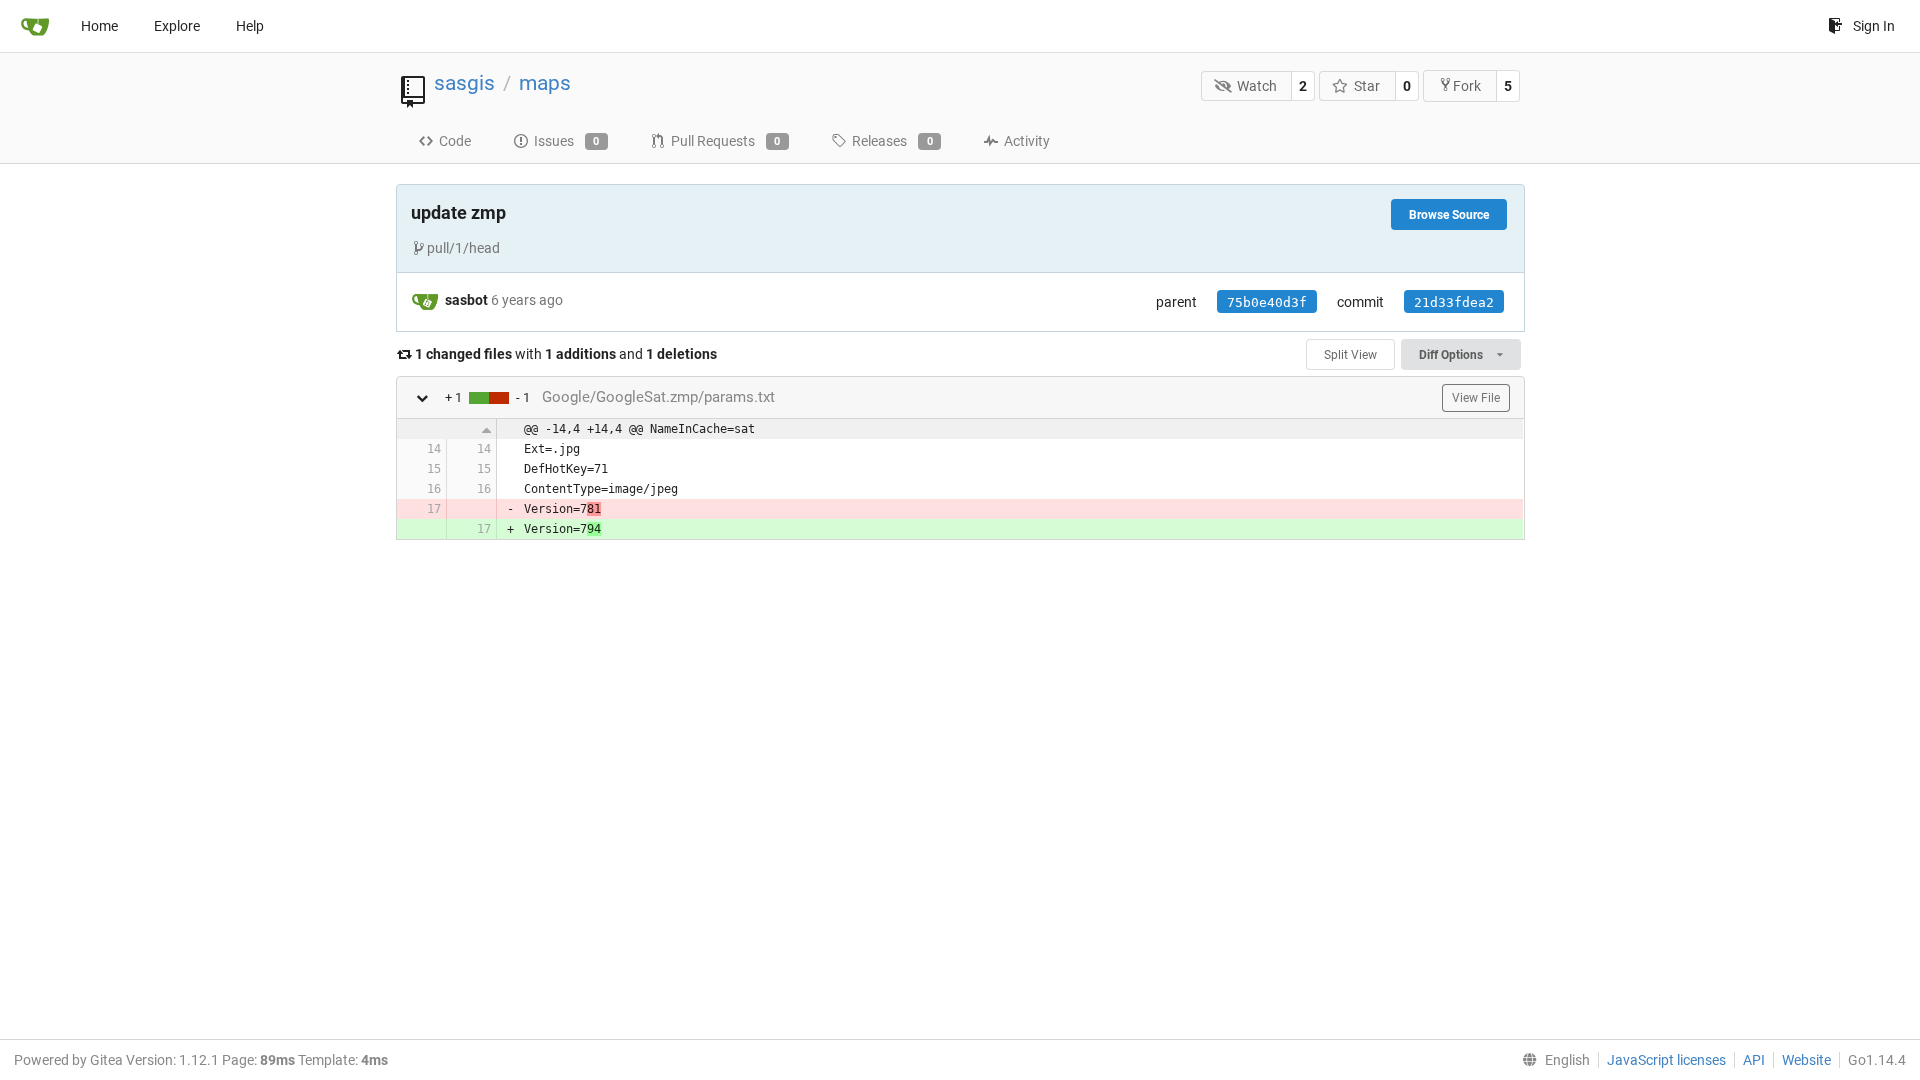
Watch (1257, 86)
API (1754, 1060)
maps (545, 83)
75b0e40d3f (1267, 302)
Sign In (1874, 26)
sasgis (464, 83)
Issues (567, 141)
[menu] (1552, 1060)
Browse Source (1449, 215)
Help (250, 26)
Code (455, 141)
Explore (177, 26)
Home (99, 26)
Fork (1467, 86)
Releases (892, 141)
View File (1476, 398)
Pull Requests (726, 141)
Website (1806, 1060)
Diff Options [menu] (1452, 355)
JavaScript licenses (1666, 1060)
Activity (1027, 141)
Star (1367, 86)
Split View (1350, 355)
